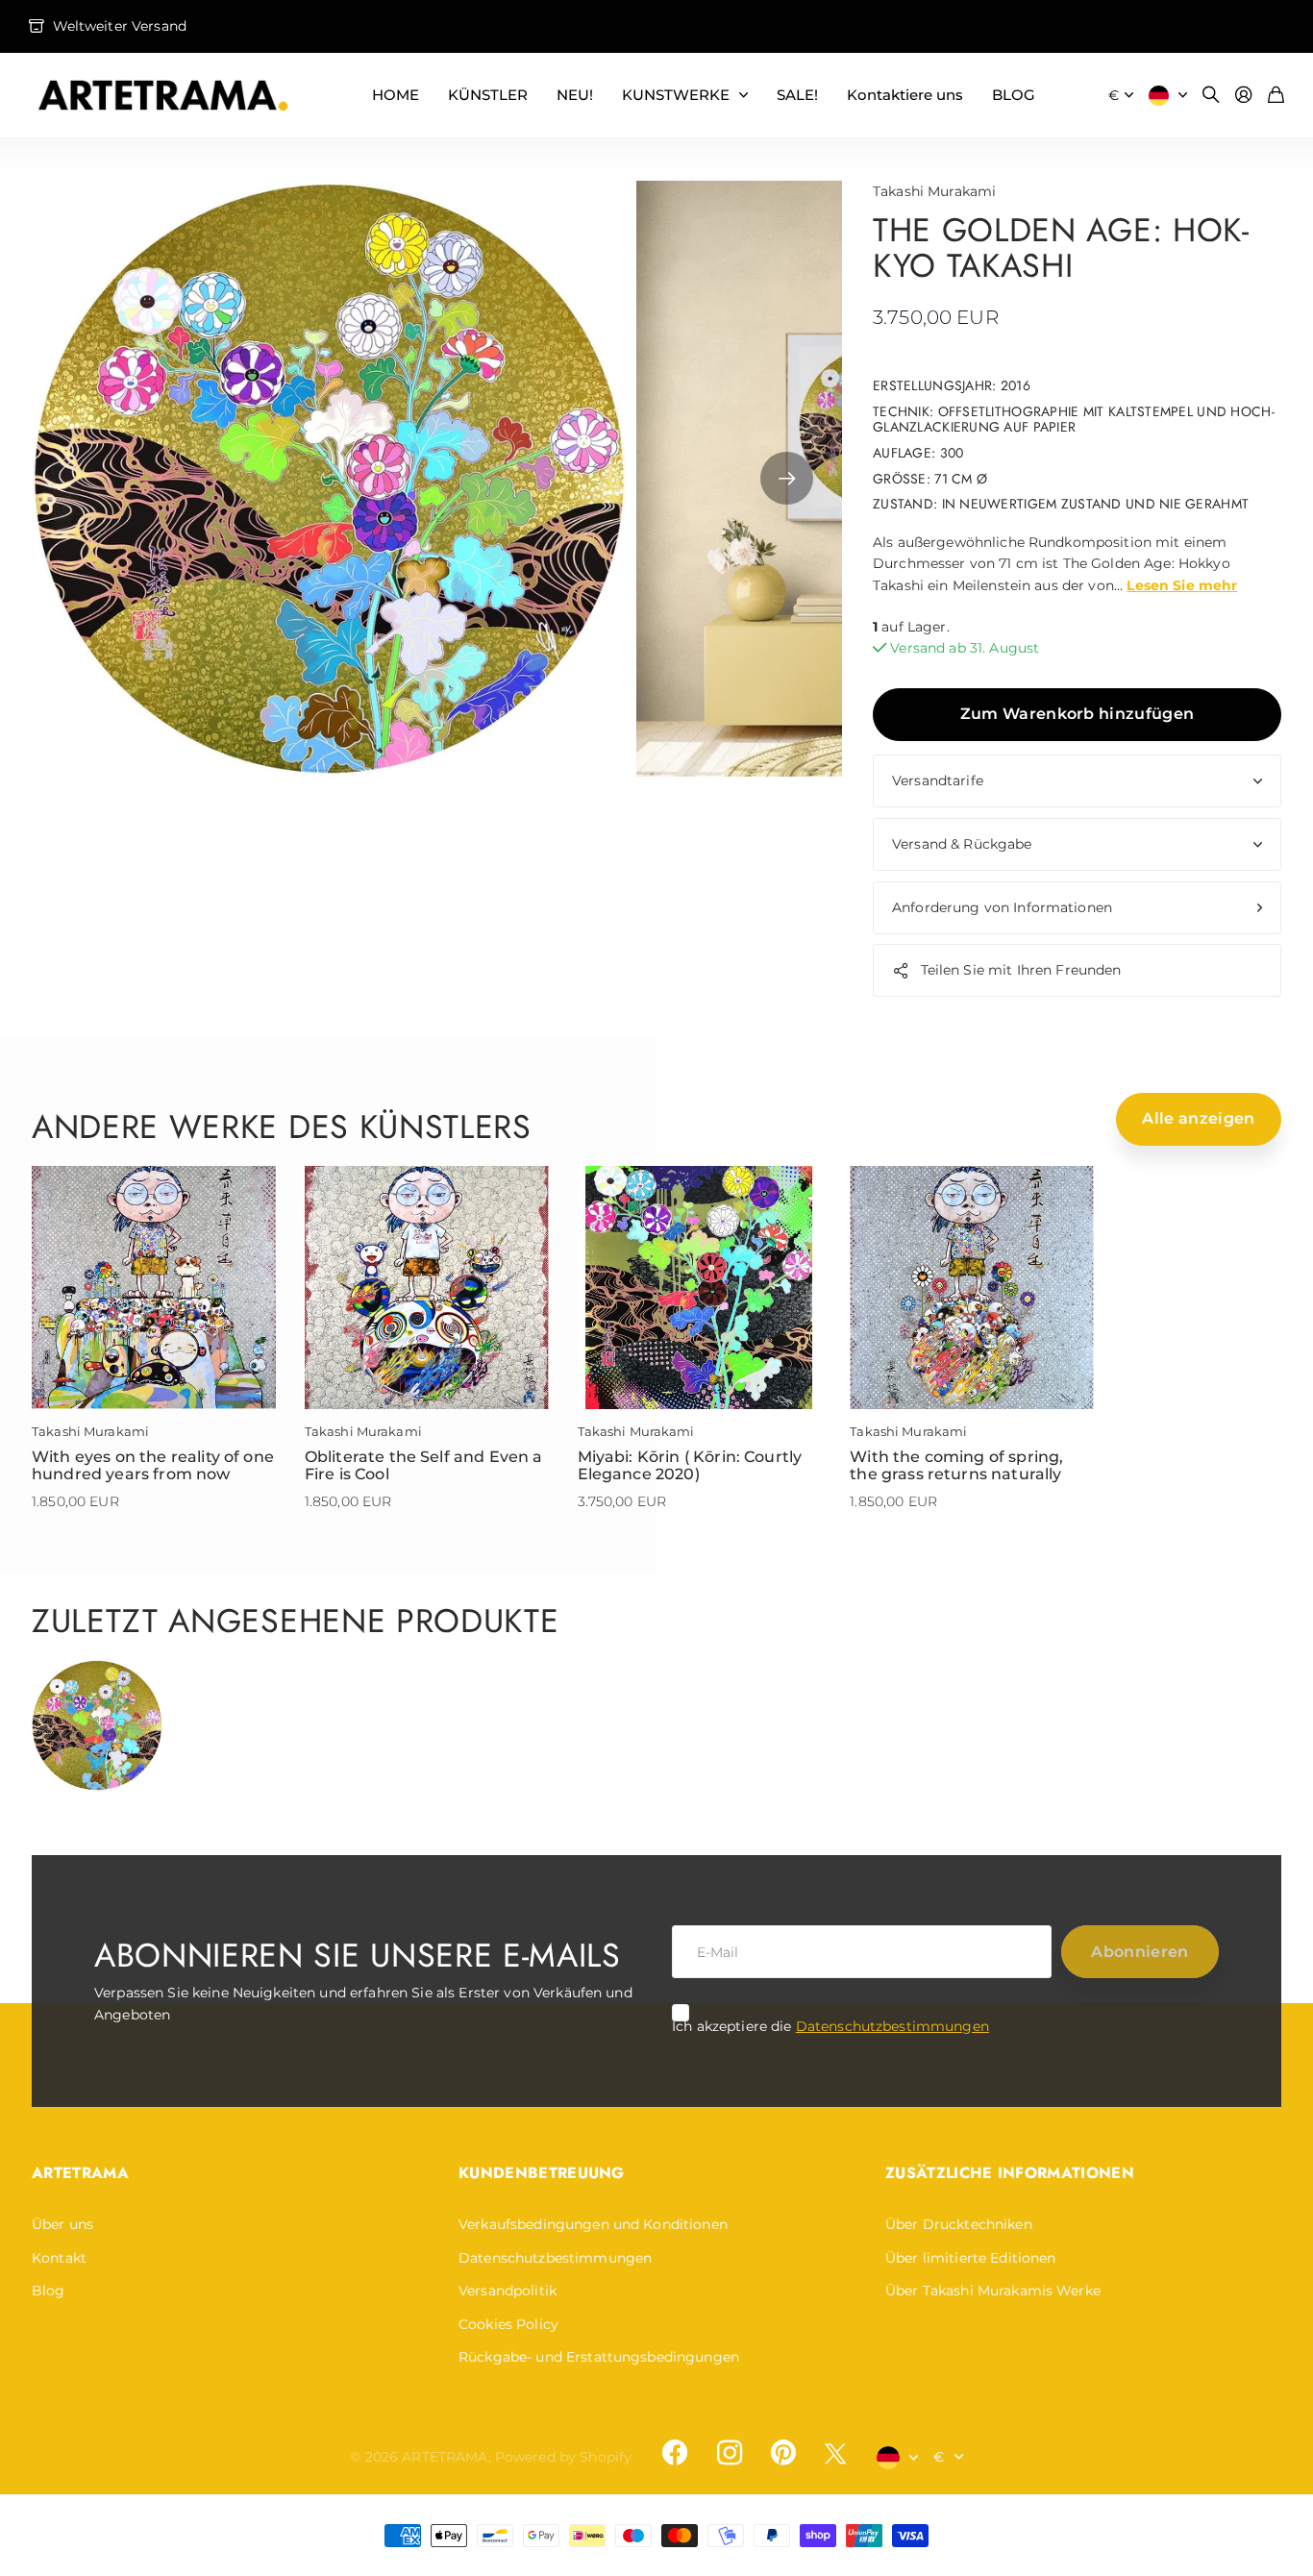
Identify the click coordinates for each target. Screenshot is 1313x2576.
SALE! (797, 95)
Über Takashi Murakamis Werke (993, 2291)
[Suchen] (1211, 96)
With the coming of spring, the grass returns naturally (956, 1465)
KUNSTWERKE (676, 95)
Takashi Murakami (934, 191)
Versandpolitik (508, 2291)
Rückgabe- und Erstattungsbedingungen (599, 2357)
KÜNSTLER (488, 95)
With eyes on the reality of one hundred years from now (153, 1465)
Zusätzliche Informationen (1010, 2173)
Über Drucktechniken (959, 2224)
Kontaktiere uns (905, 95)
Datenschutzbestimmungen (892, 2026)
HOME (396, 95)
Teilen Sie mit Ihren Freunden (1021, 970)
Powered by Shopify (564, 2457)
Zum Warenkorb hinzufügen (1078, 714)
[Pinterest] (783, 2453)
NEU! (575, 95)
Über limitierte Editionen (971, 2258)
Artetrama (80, 2173)
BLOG (1014, 95)
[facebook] (675, 2453)
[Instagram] (729, 2453)
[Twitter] (835, 2453)
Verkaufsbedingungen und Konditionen (593, 2224)
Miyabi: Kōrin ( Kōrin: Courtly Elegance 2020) (690, 1465)
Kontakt (59, 2258)
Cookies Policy (508, 2324)
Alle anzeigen (1198, 1118)
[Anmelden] (1244, 96)
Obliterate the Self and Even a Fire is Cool (424, 1465)
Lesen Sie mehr (1182, 585)
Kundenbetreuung (542, 2173)
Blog (49, 2291)
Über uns (62, 2224)
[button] (787, 479)
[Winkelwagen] (1276, 96)
